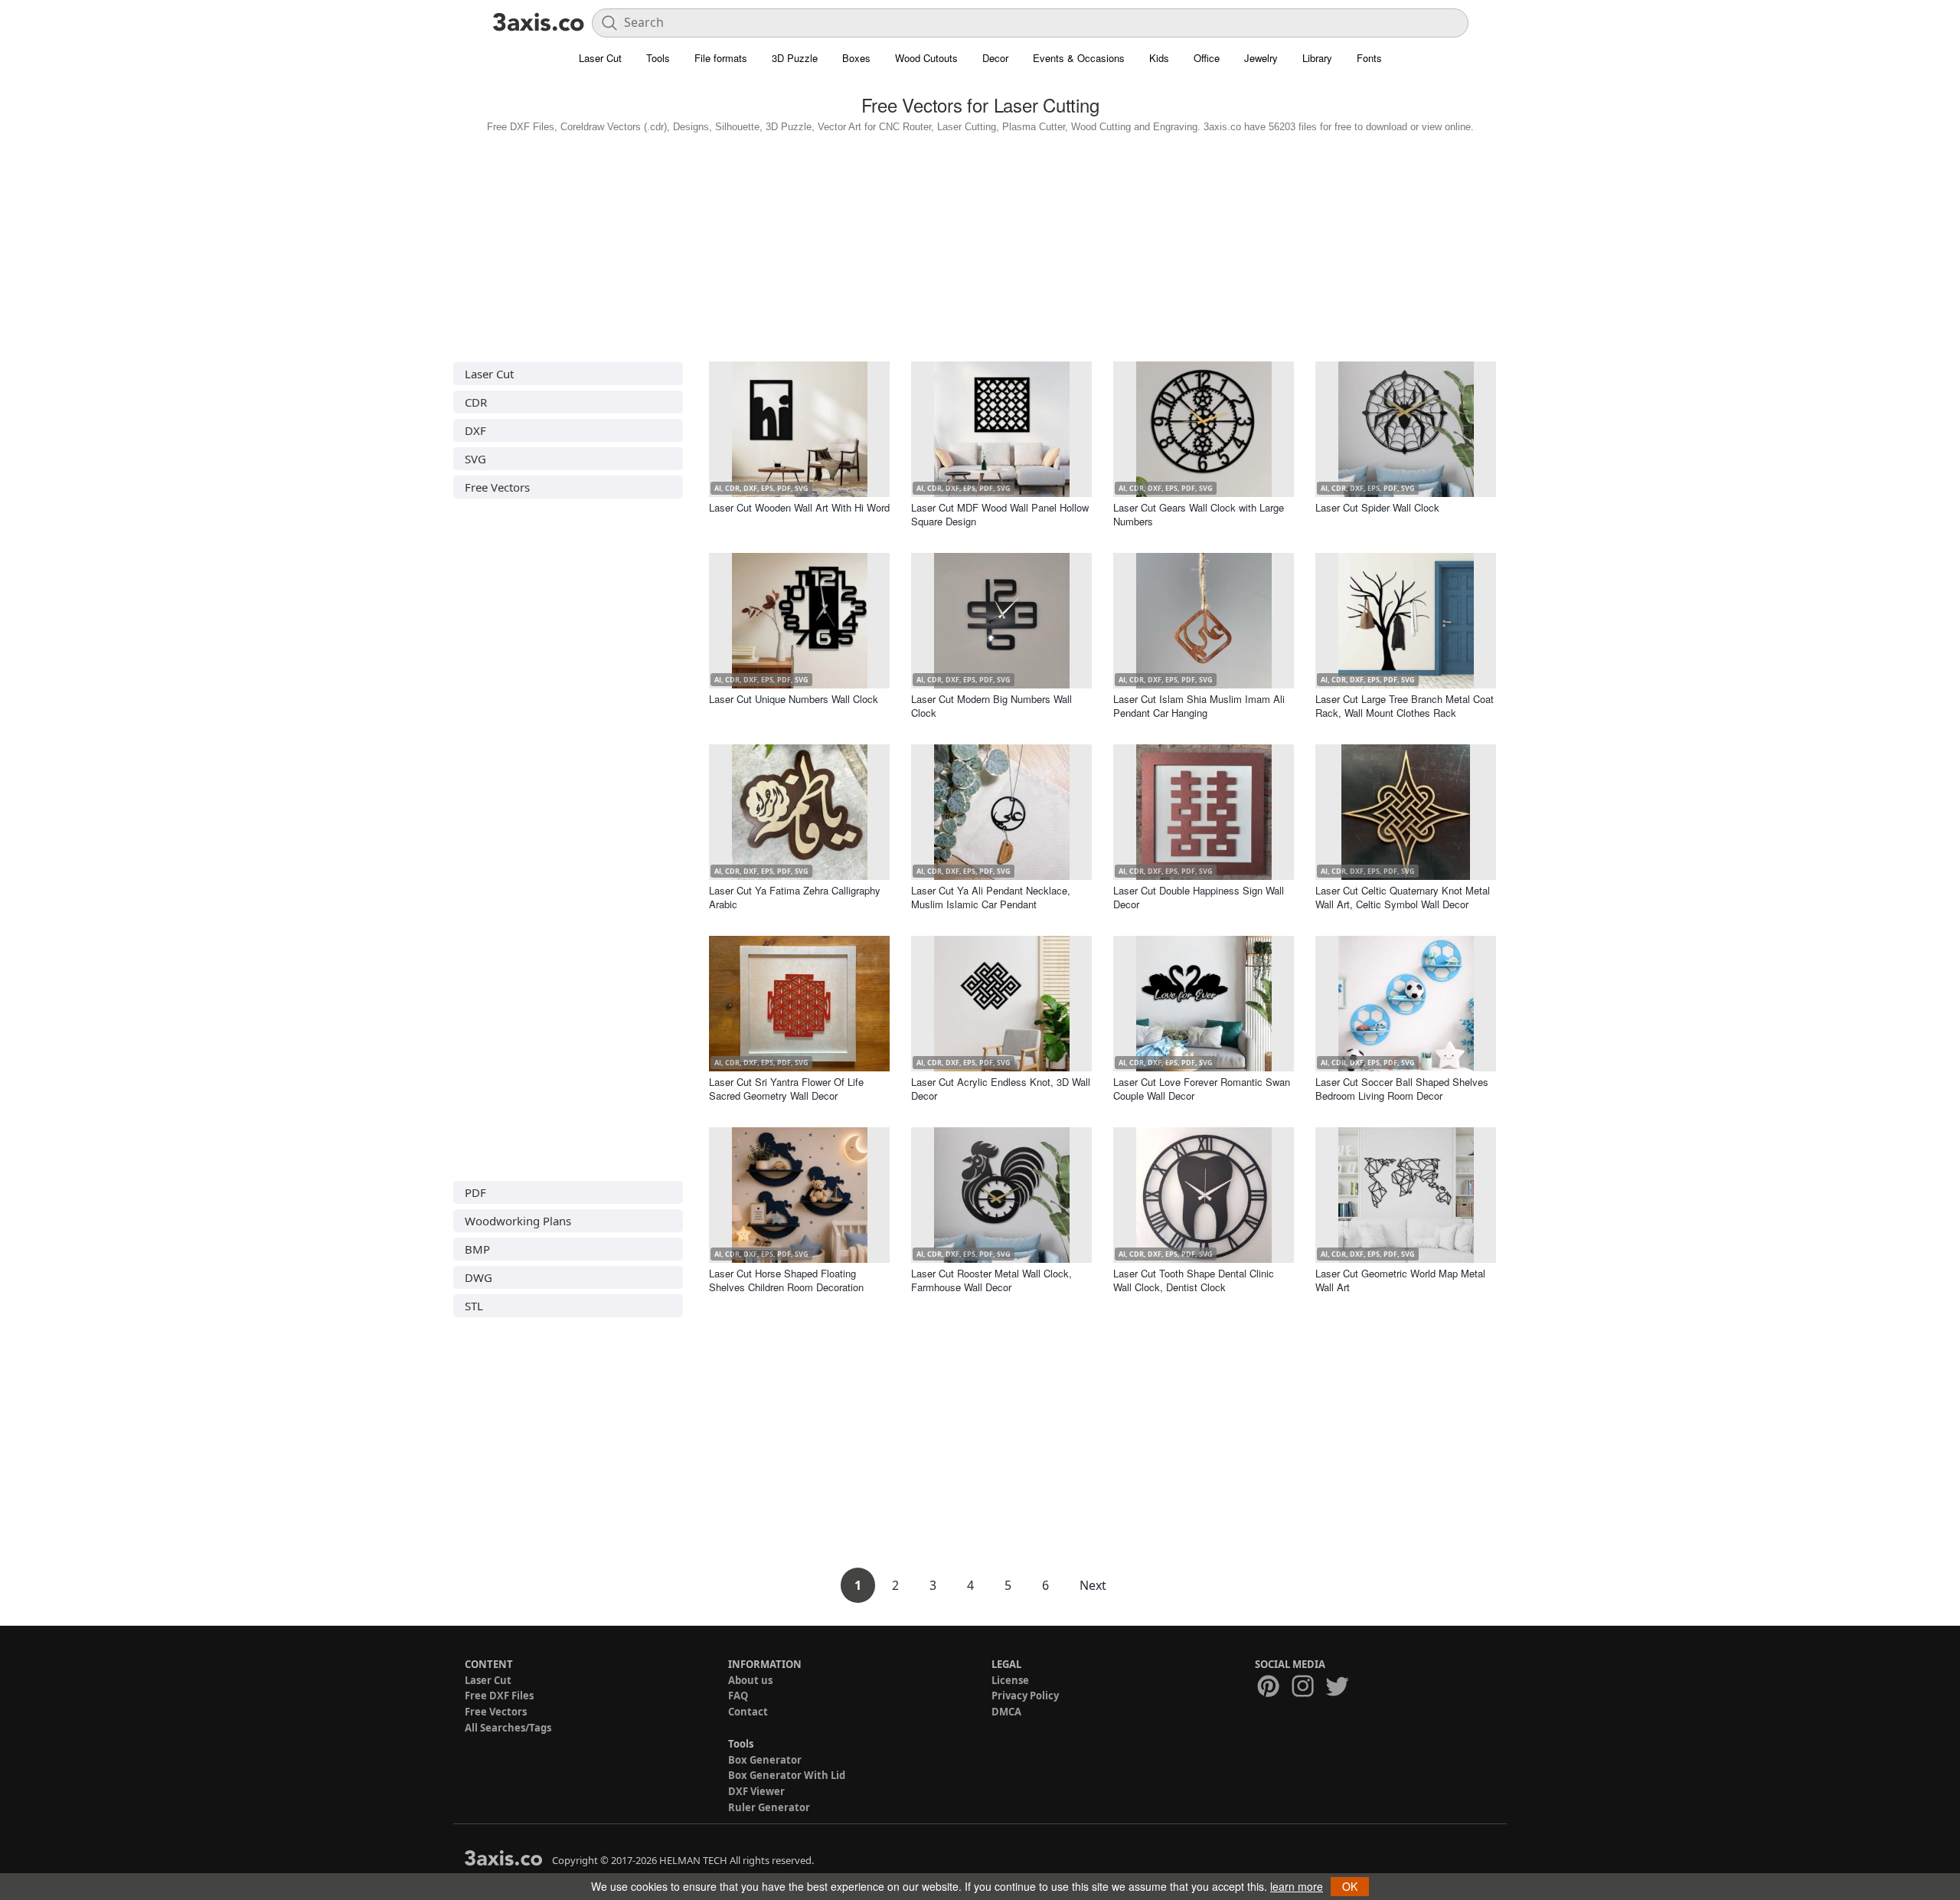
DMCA (1006, 1712)
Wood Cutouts (926, 58)
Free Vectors (497, 487)
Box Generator (765, 1760)
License (1010, 1680)
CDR (476, 402)
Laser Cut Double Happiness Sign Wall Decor (1199, 897)
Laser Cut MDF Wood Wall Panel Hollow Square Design (1000, 514)
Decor (995, 58)
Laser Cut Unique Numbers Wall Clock (794, 699)
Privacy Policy (1025, 1696)
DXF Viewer (756, 1791)
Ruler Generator (769, 1807)
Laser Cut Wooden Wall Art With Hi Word (799, 507)
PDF (475, 1192)
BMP (477, 1249)
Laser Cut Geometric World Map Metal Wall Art (1400, 1280)
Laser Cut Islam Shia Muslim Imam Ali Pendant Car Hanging (1199, 706)
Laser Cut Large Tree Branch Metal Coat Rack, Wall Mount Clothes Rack (1405, 706)
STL (474, 1306)
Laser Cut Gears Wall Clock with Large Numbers (1199, 514)
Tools (658, 58)
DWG (479, 1277)
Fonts (1369, 58)
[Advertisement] (980, 244)
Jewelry (1261, 58)
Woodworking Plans (518, 1221)
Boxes (856, 58)
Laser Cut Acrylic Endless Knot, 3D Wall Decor (1001, 1089)
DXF (475, 430)
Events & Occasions (1079, 58)
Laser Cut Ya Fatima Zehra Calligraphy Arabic (795, 897)
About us (750, 1680)
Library (1317, 58)
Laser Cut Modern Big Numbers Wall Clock (991, 706)
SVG (475, 459)
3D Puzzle (795, 58)
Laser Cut (600, 58)
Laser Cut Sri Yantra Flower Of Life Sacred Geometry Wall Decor (786, 1089)
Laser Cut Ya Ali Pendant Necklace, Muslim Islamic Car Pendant (991, 897)
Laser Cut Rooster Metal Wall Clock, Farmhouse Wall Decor (991, 1280)
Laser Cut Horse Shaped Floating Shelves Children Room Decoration (786, 1280)
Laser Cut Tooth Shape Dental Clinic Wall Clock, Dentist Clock (1194, 1280)
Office (1207, 58)
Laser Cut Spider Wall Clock (1377, 507)
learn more (1297, 1886)
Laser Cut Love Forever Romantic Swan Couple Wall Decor (1202, 1089)
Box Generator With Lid (787, 1775)
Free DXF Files (499, 1696)
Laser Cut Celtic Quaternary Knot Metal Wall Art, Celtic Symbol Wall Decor (1403, 897)
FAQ (738, 1696)
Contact (748, 1712)
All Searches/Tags (508, 1728)
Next (1093, 1585)
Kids (1159, 58)
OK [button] (1350, 1886)
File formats (721, 58)
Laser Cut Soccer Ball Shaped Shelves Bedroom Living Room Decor (1402, 1089)
